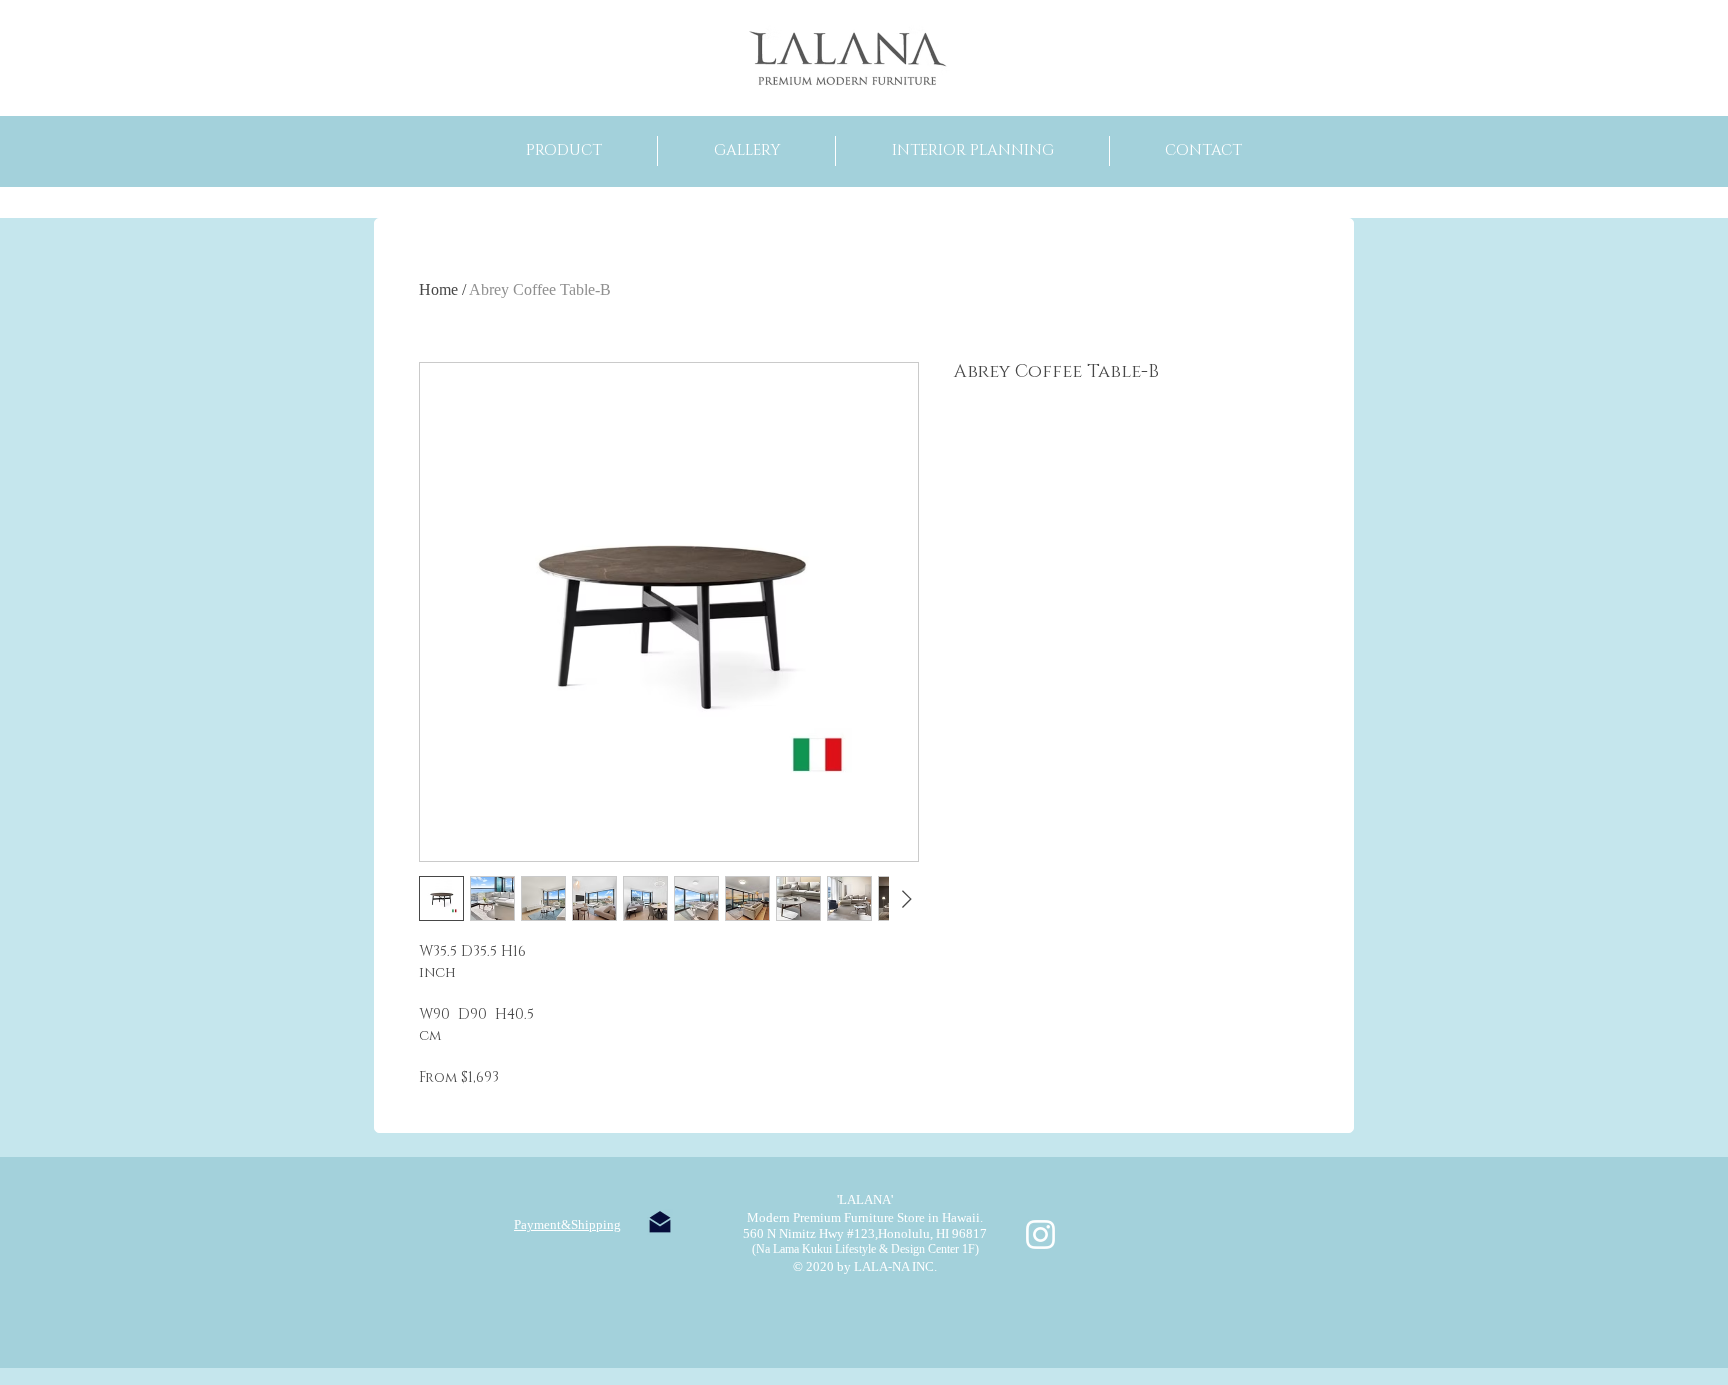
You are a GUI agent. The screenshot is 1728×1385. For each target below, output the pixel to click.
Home (438, 289)
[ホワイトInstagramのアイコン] (1040, 1234)
